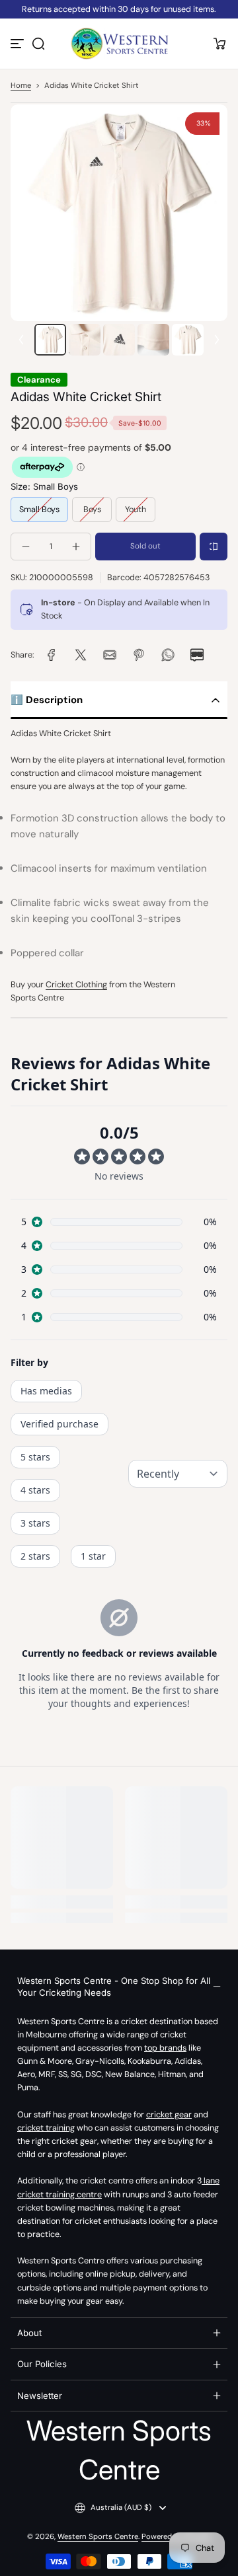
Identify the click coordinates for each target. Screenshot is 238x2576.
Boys (92, 510)
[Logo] (119, 44)
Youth (136, 510)
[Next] (217, 340)
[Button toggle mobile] (19, 44)
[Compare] (214, 547)
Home (21, 86)
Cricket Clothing (76, 985)
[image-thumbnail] (50, 340)
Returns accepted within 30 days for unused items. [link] (119, 9)
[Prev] (21, 340)
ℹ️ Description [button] (47, 700)
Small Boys (39, 510)
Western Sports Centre (98, 2537)
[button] (38, 44)
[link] (52, 655)
